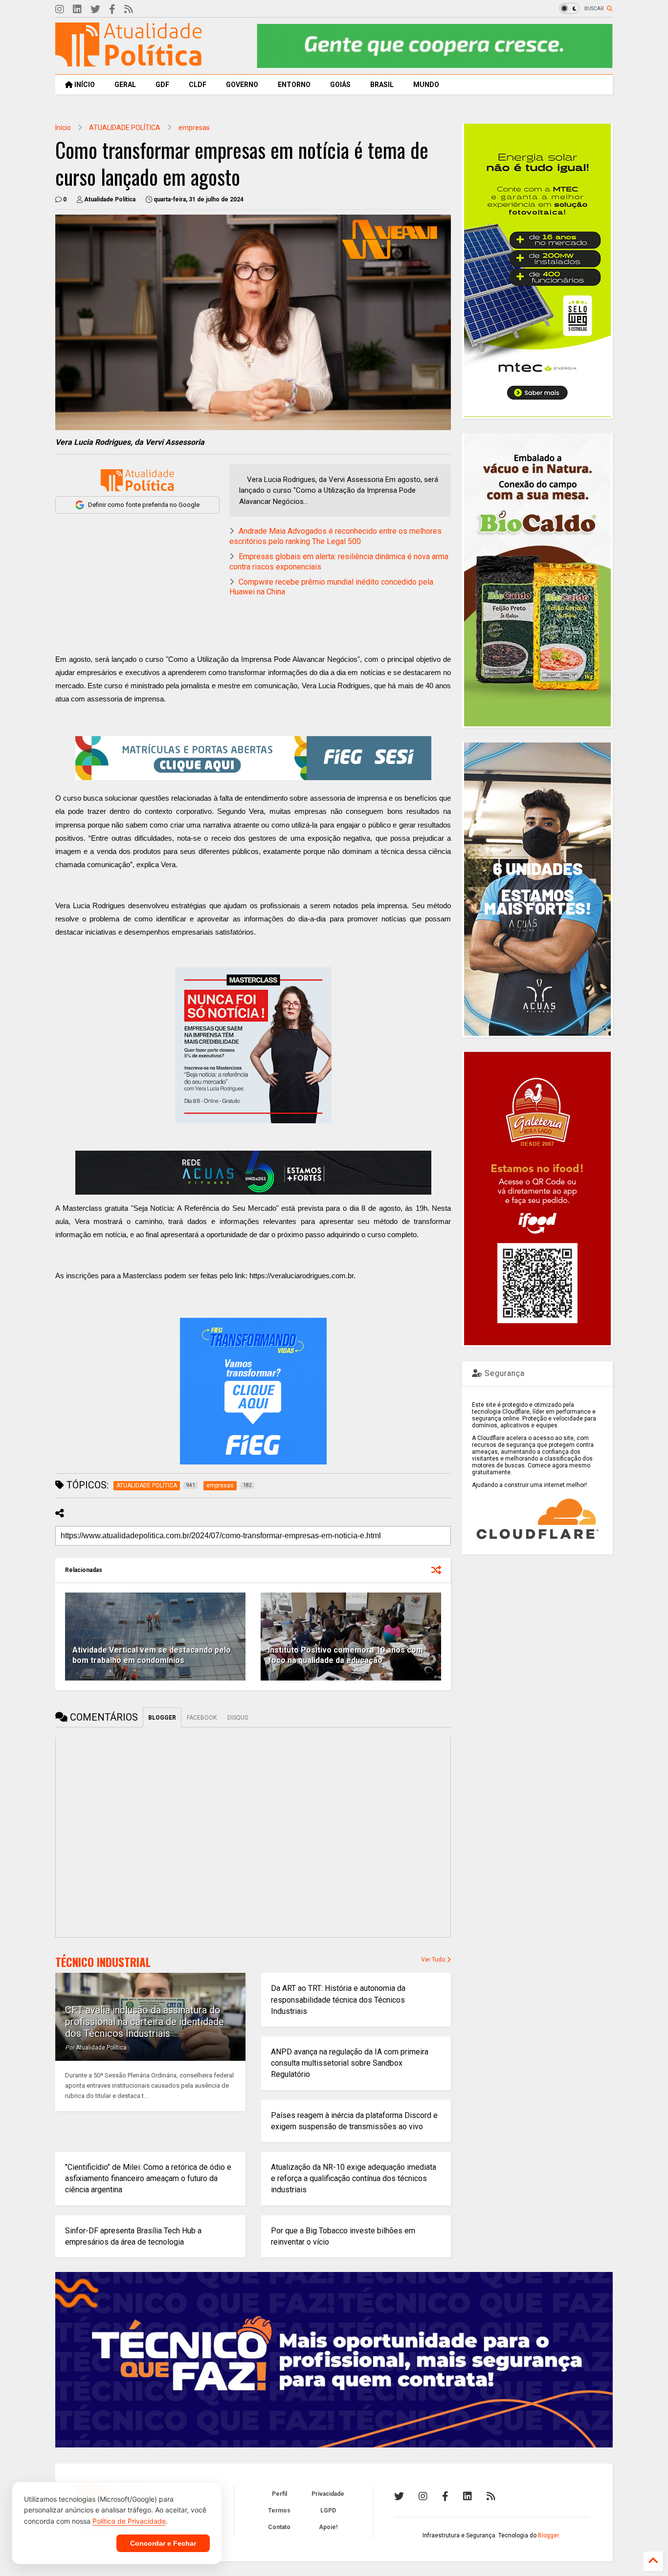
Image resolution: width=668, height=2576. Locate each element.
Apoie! (328, 2527)
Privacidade (328, 2494)
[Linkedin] (77, 10)
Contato (279, 2527)
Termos (279, 2511)
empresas (194, 128)
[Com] (491, 2496)
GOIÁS (340, 85)
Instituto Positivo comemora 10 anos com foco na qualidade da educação (345, 1655)
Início (63, 128)
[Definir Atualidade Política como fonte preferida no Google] (137, 480)
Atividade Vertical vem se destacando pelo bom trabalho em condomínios (152, 1655)
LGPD (328, 2511)
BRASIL (382, 85)
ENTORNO (294, 85)
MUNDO (426, 85)
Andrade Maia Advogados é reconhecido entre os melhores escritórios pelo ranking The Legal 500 (335, 536)
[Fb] (112, 10)
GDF (162, 85)
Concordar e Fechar (163, 2543)
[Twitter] (95, 10)
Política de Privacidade (129, 2521)
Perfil (279, 2494)
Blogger (548, 2535)
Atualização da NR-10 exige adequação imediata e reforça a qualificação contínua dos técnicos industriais (354, 2178)
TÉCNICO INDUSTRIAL (103, 1962)
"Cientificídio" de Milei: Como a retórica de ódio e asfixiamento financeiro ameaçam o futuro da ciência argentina (148, 2178)
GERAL (125, 85)
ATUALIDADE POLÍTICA (125, 128)
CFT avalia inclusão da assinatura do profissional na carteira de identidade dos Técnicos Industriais (145, 2022)
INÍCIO (84, 85)
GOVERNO (242, 85)
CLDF (198, 85)
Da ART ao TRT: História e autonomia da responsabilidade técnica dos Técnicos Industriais (338, 1999)
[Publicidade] (253, 1173)
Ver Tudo (434, 1960)
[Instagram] (60, 10)
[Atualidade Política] (129, 62)
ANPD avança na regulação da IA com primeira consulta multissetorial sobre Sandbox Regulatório (350, 2063)
